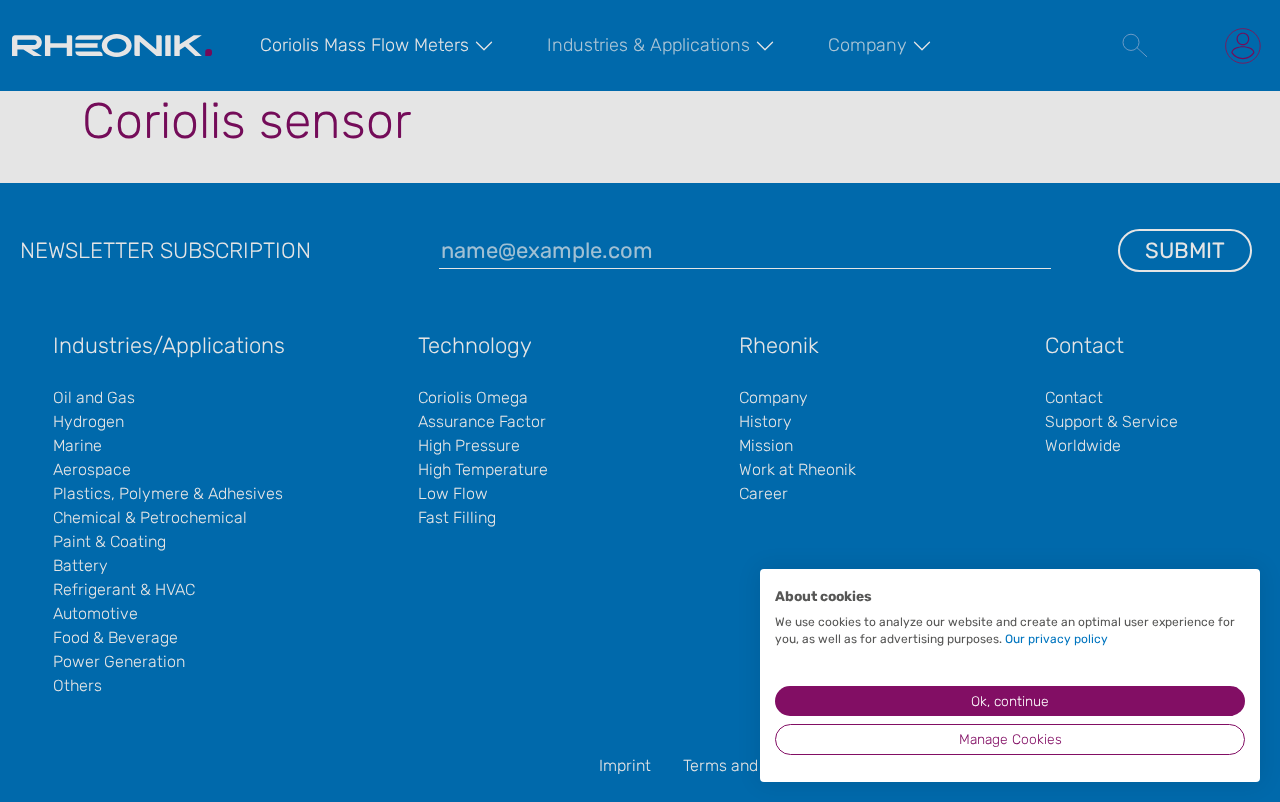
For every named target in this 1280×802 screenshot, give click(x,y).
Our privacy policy (1056, 639)
